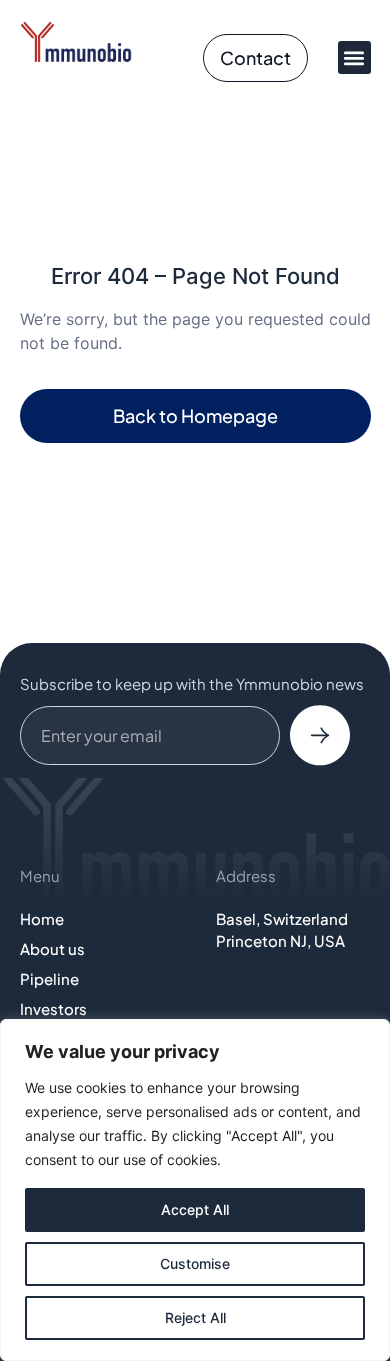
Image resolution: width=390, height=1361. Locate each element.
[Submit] (320, 736)
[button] (354, 57)
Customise (195, 1263)
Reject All (195, 1317)
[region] (195, 1190)
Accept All (195, 1209)
